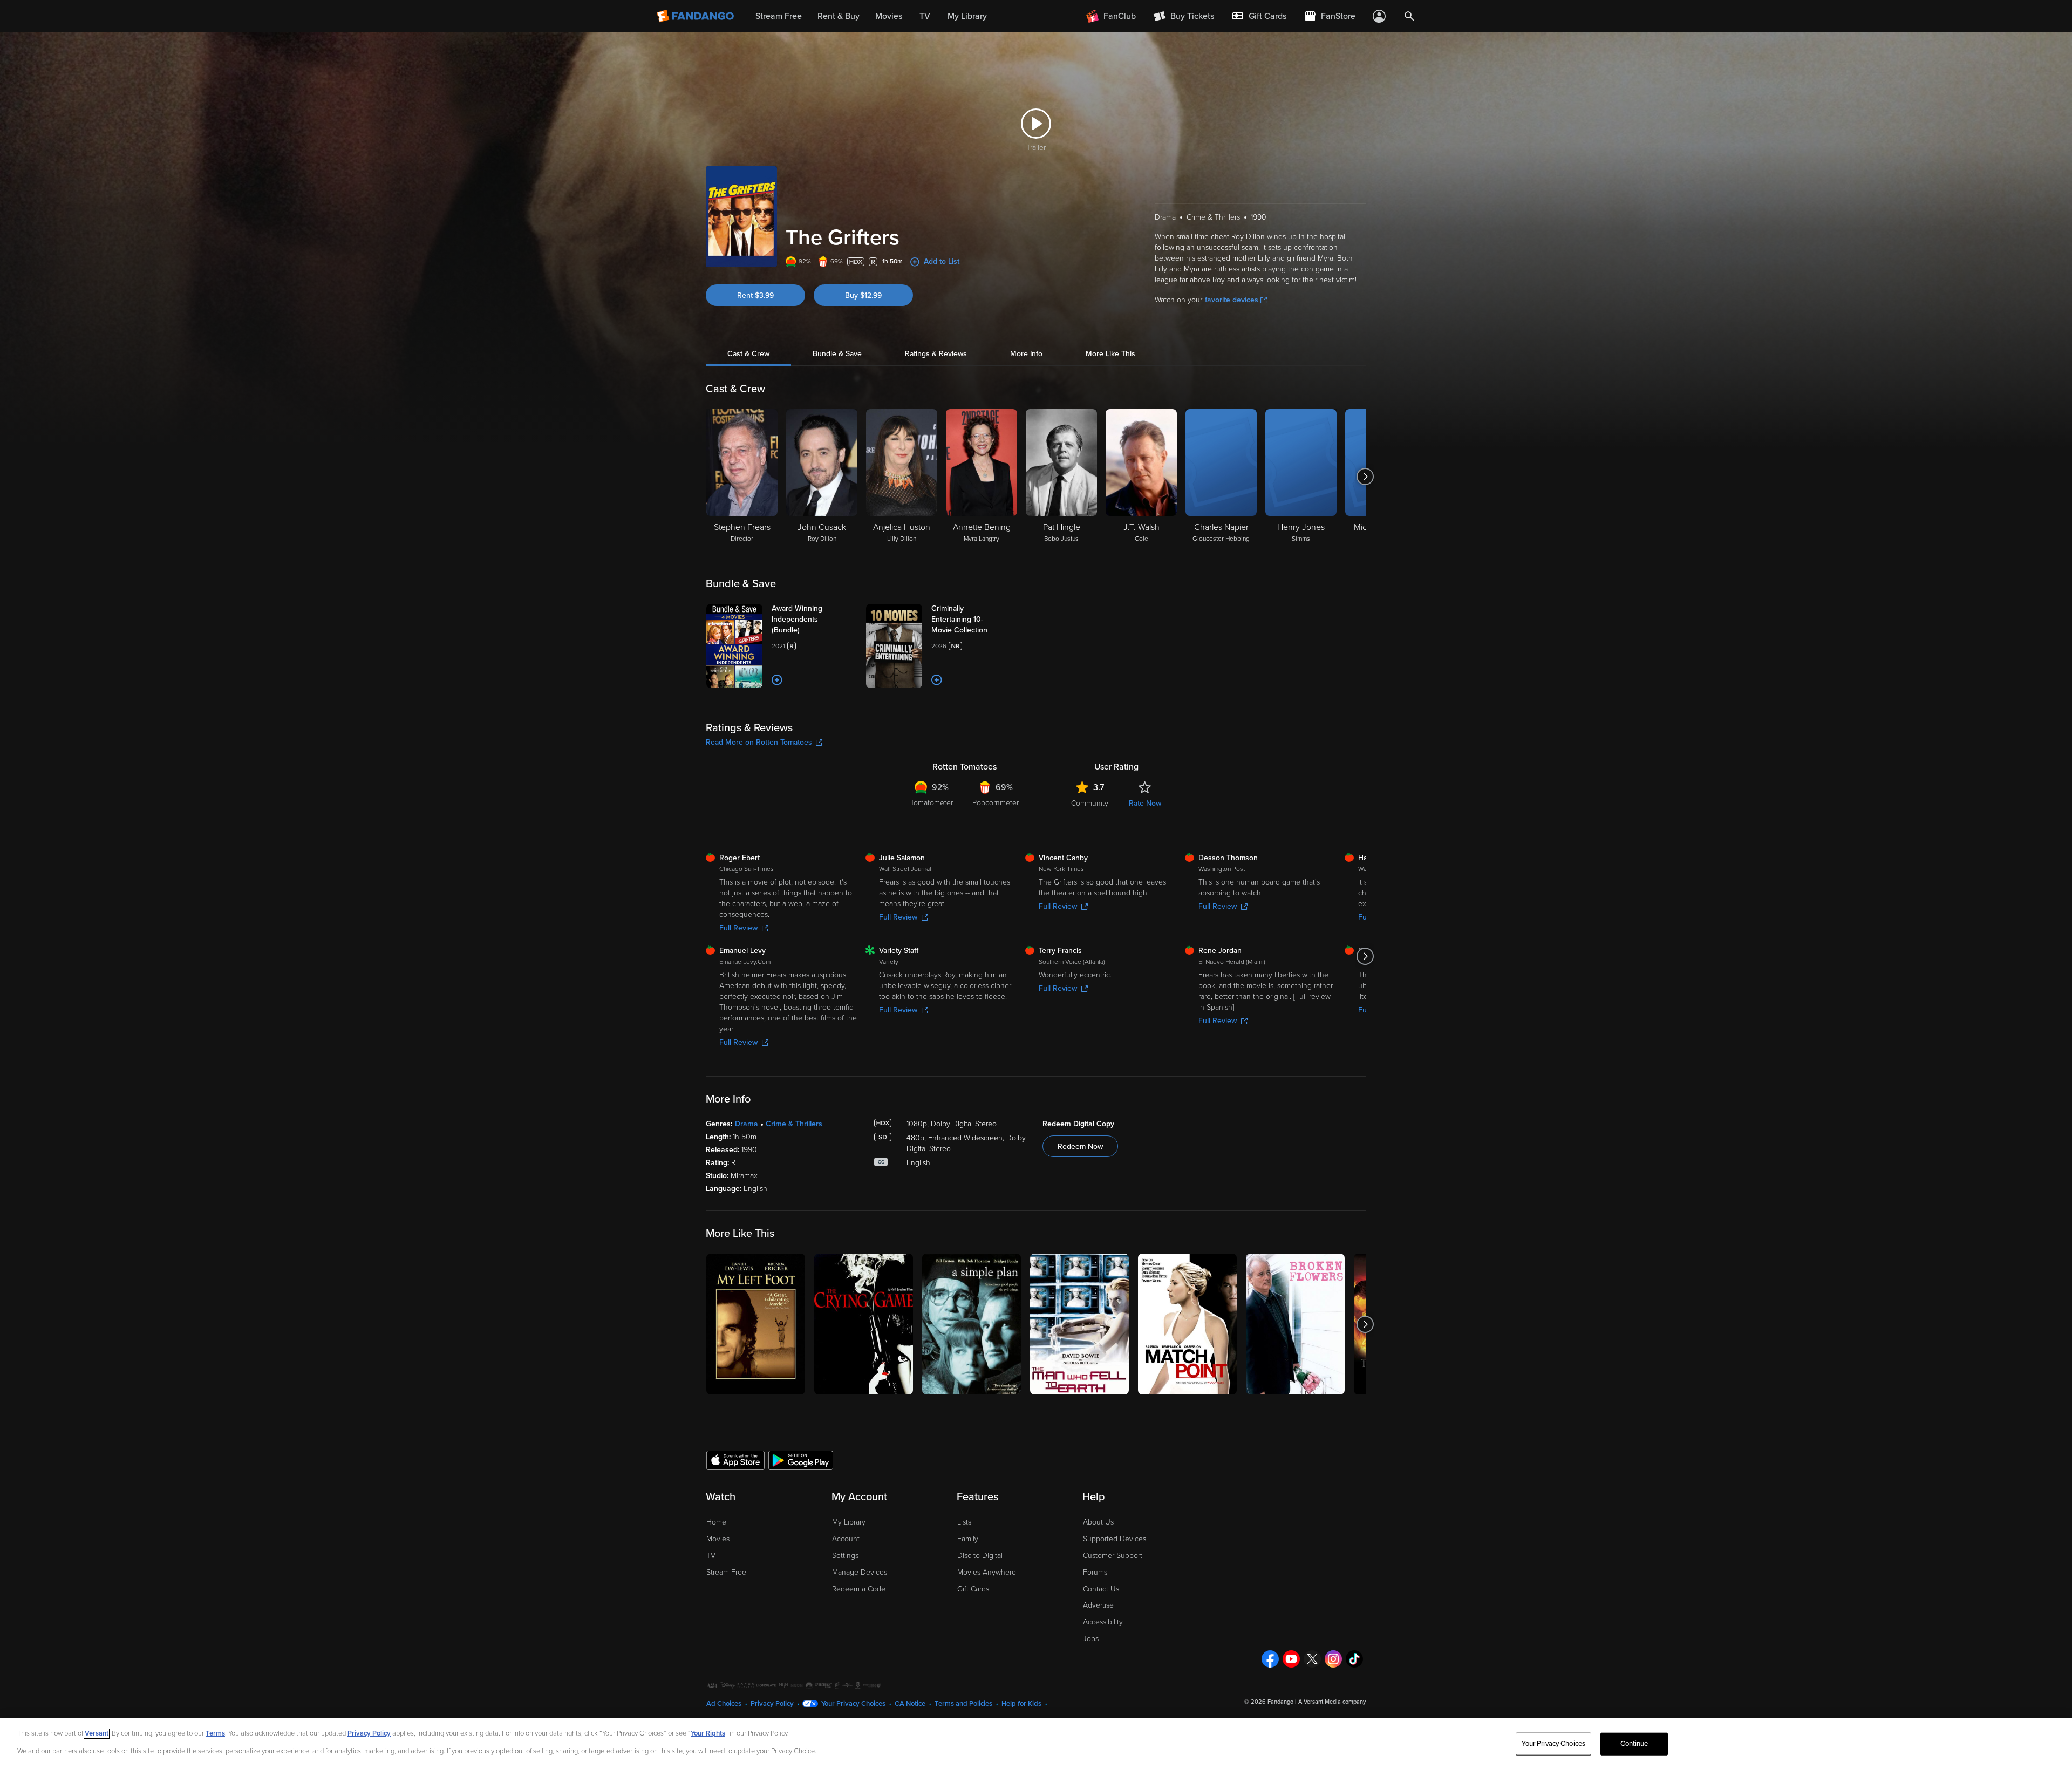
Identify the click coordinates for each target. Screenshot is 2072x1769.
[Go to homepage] (696, 16)
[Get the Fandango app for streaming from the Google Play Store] (801, 1460)
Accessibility (1103, 1622)
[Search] (1409, 16)
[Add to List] (777, 680)
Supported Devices (1115, 1539)
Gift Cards (973, 1589)
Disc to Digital (980, 1556)
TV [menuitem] (925, 16)
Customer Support (1113, 1556)
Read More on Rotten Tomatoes (759, 742)
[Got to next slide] (1365, 477)
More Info (1026, 354)
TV (711, 1556)
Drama (747, 1124)
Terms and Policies (963, 1704)
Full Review (738, 928)
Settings (845, 1556)
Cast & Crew (748, 354)
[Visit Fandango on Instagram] (1333, 1659)
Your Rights (708, 1733)
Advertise (1098, 1605)
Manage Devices (860, 1572)
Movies (718, 1539)
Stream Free (726, 1572)
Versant (97, 1733)
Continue (1634, 1744)
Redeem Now (1080, 1147)
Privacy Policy (772, 1704)
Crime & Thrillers (794, 1124)
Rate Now (1145, 803)
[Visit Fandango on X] (1312, 1659)
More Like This (1110, 354)
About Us (1098, 1522)
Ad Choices (724, 1704)
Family (968, 1539)
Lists (964, 1522)
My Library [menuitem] (967, 16)
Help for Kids (1021, 1704)
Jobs (1091, 1639)
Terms (215, 1733)
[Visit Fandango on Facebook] (1270, 1659)
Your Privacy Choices (853, 1704)
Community (1090, 803)
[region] (1036, 1743)
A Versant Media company (1332, 1702)
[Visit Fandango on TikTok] (1354, 1659)
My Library (849, 1522)
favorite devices (1232, 300)
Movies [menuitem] (889, 16)
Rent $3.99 (755, 295)
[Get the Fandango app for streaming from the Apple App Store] (735, 1460)
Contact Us (1101, 1589)
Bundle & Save (837, 354)
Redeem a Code (859, 1589)
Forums (1095, 1572)
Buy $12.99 (863, 295)
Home (716, 1522)
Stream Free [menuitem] (779, 16)
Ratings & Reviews (936, 354)
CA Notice (910, 1704)
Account (846, 1539)
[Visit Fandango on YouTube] (1291, 1659)
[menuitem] (1259, 16)
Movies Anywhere (987, 1572)
